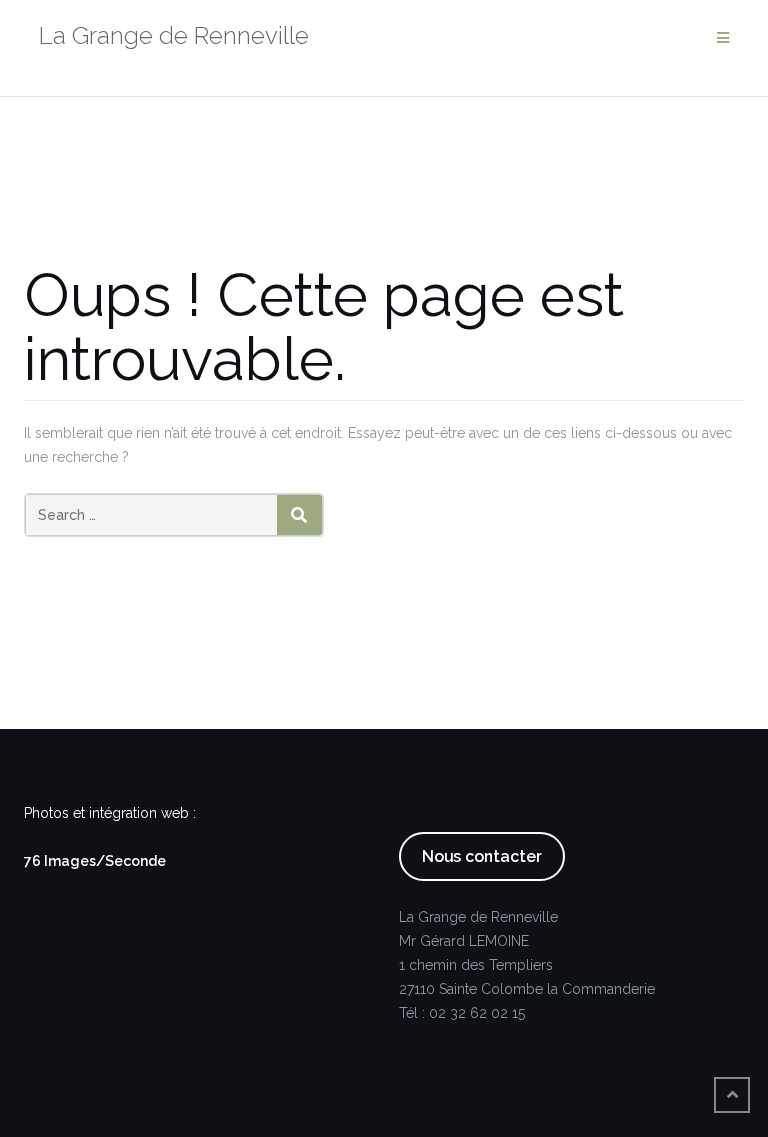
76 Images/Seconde (95, 861)
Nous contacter (482, 856)
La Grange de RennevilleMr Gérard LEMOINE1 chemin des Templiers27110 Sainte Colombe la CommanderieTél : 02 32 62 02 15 (527, 965)
